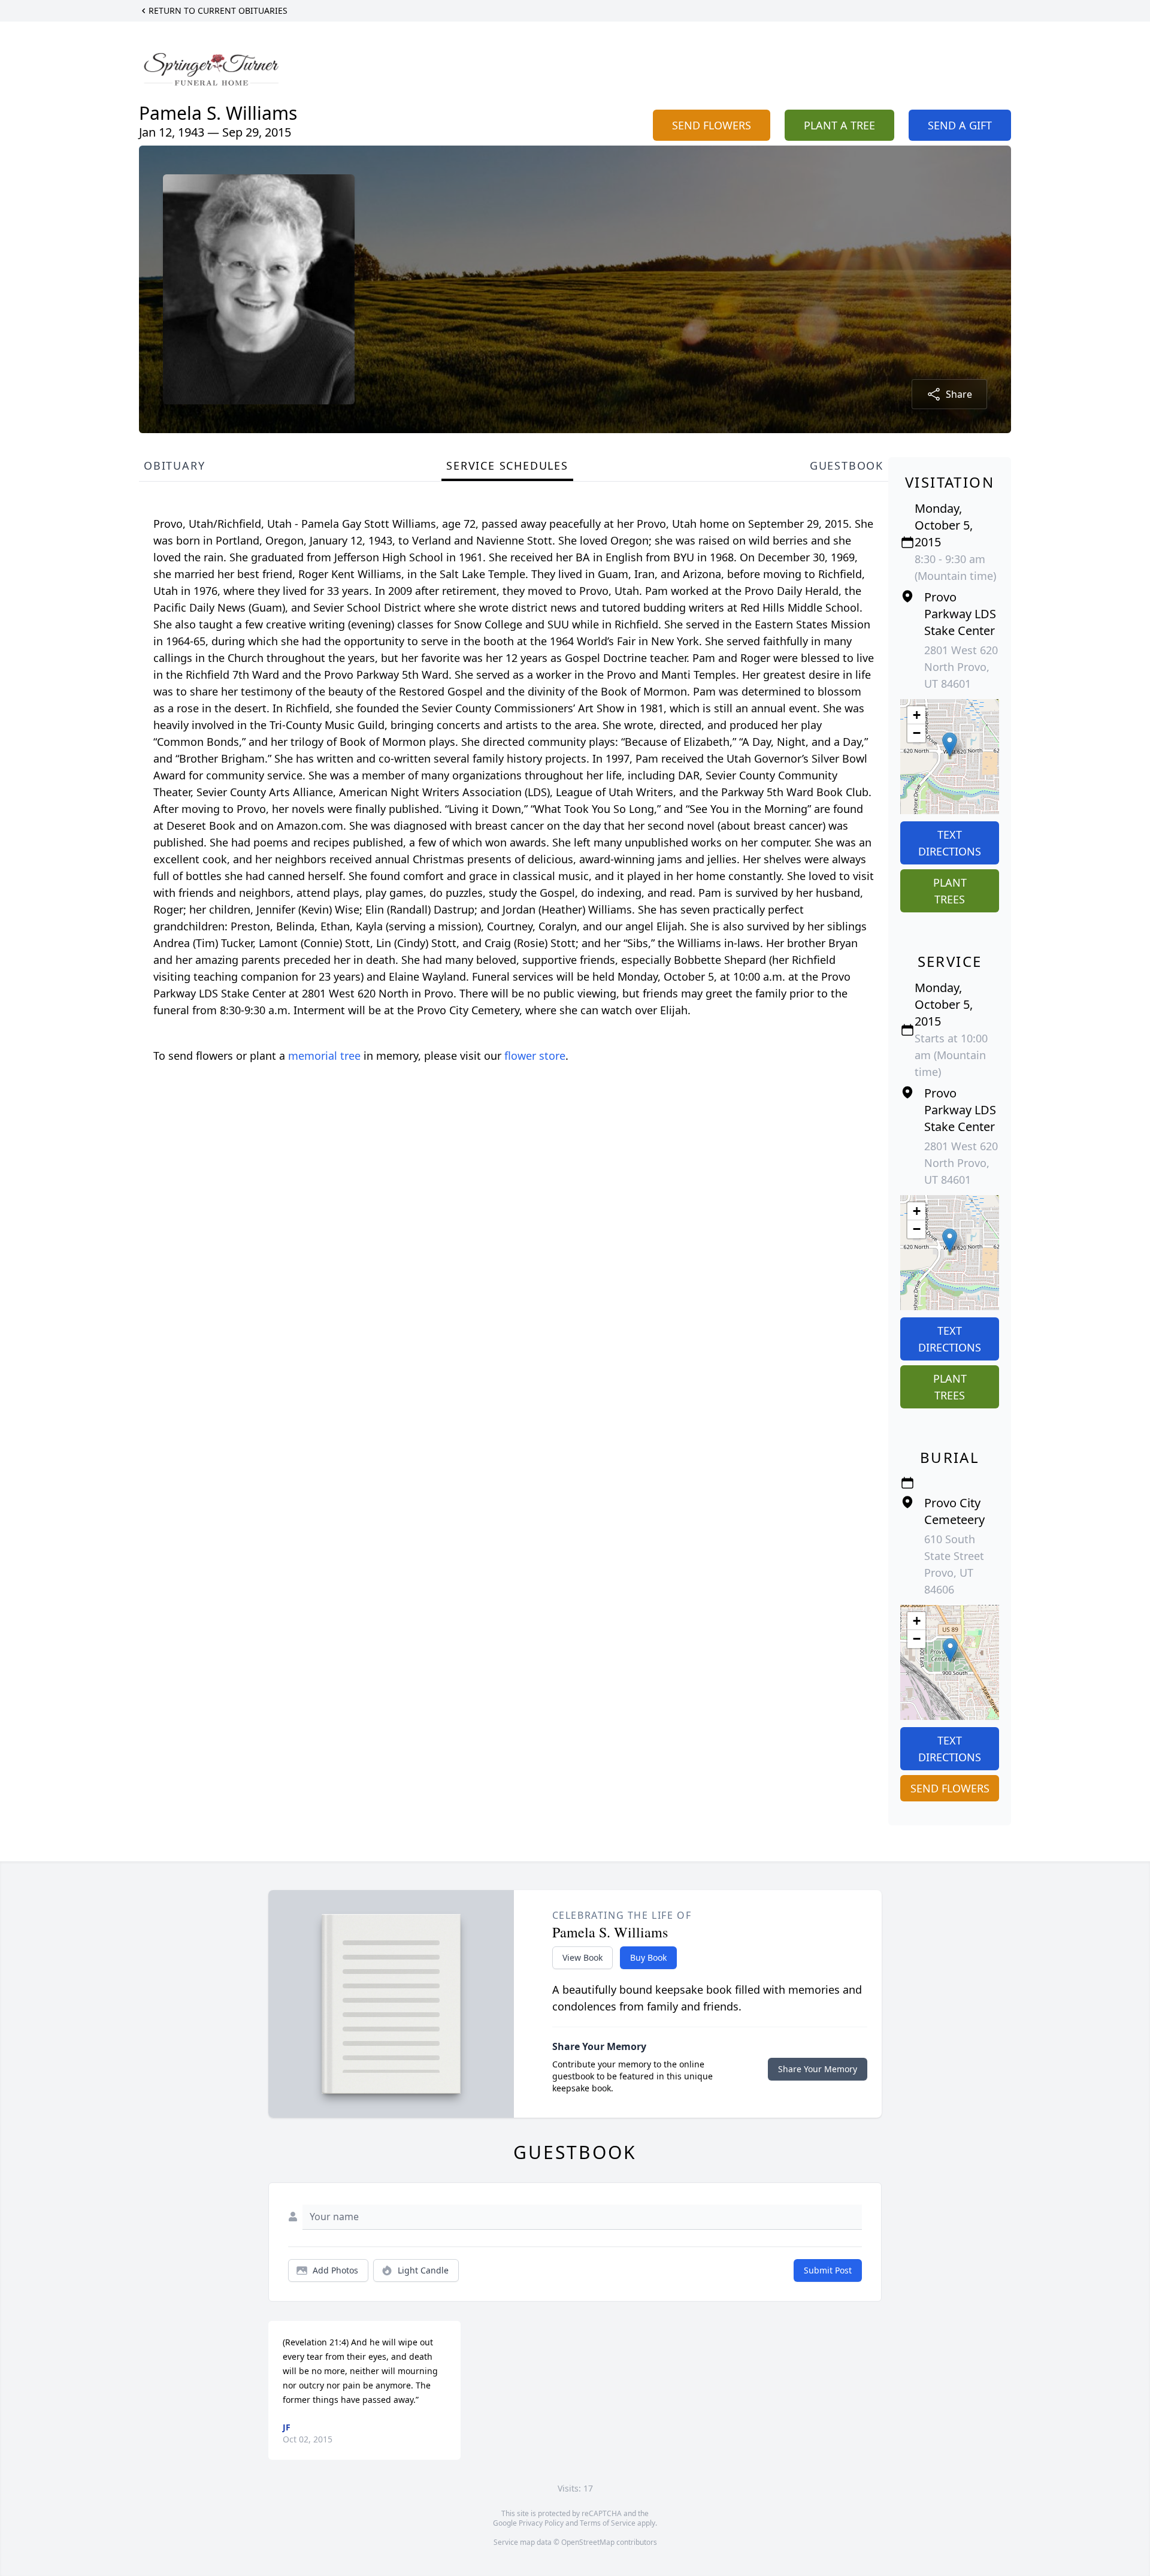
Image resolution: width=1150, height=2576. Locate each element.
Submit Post (828, 2270)
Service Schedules (507, 465)
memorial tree (324, 1056)
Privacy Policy (541, 2523)
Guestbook (847, 465)
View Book (582, 1957)
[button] (950, 744)
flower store (535, 1056)
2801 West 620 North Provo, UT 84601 (961, 667)
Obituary (174, 465)
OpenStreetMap (588, 2542)
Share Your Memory (818, 2069)
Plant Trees (950, 891)
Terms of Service (608, 2523)
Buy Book (648, 1957)
